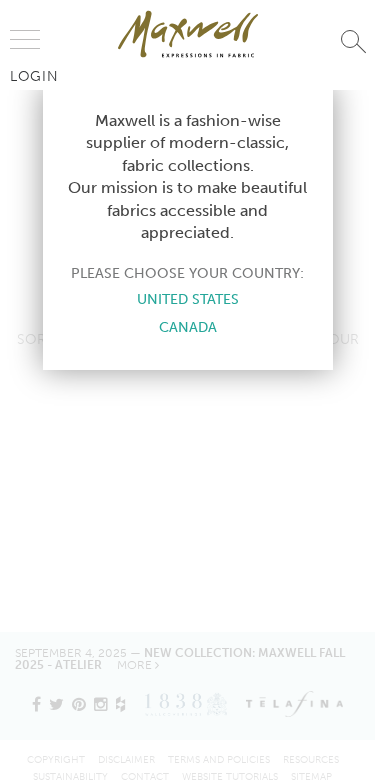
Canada (188, 327)
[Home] (188, 34)
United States (188, 299)
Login (34, 76)
